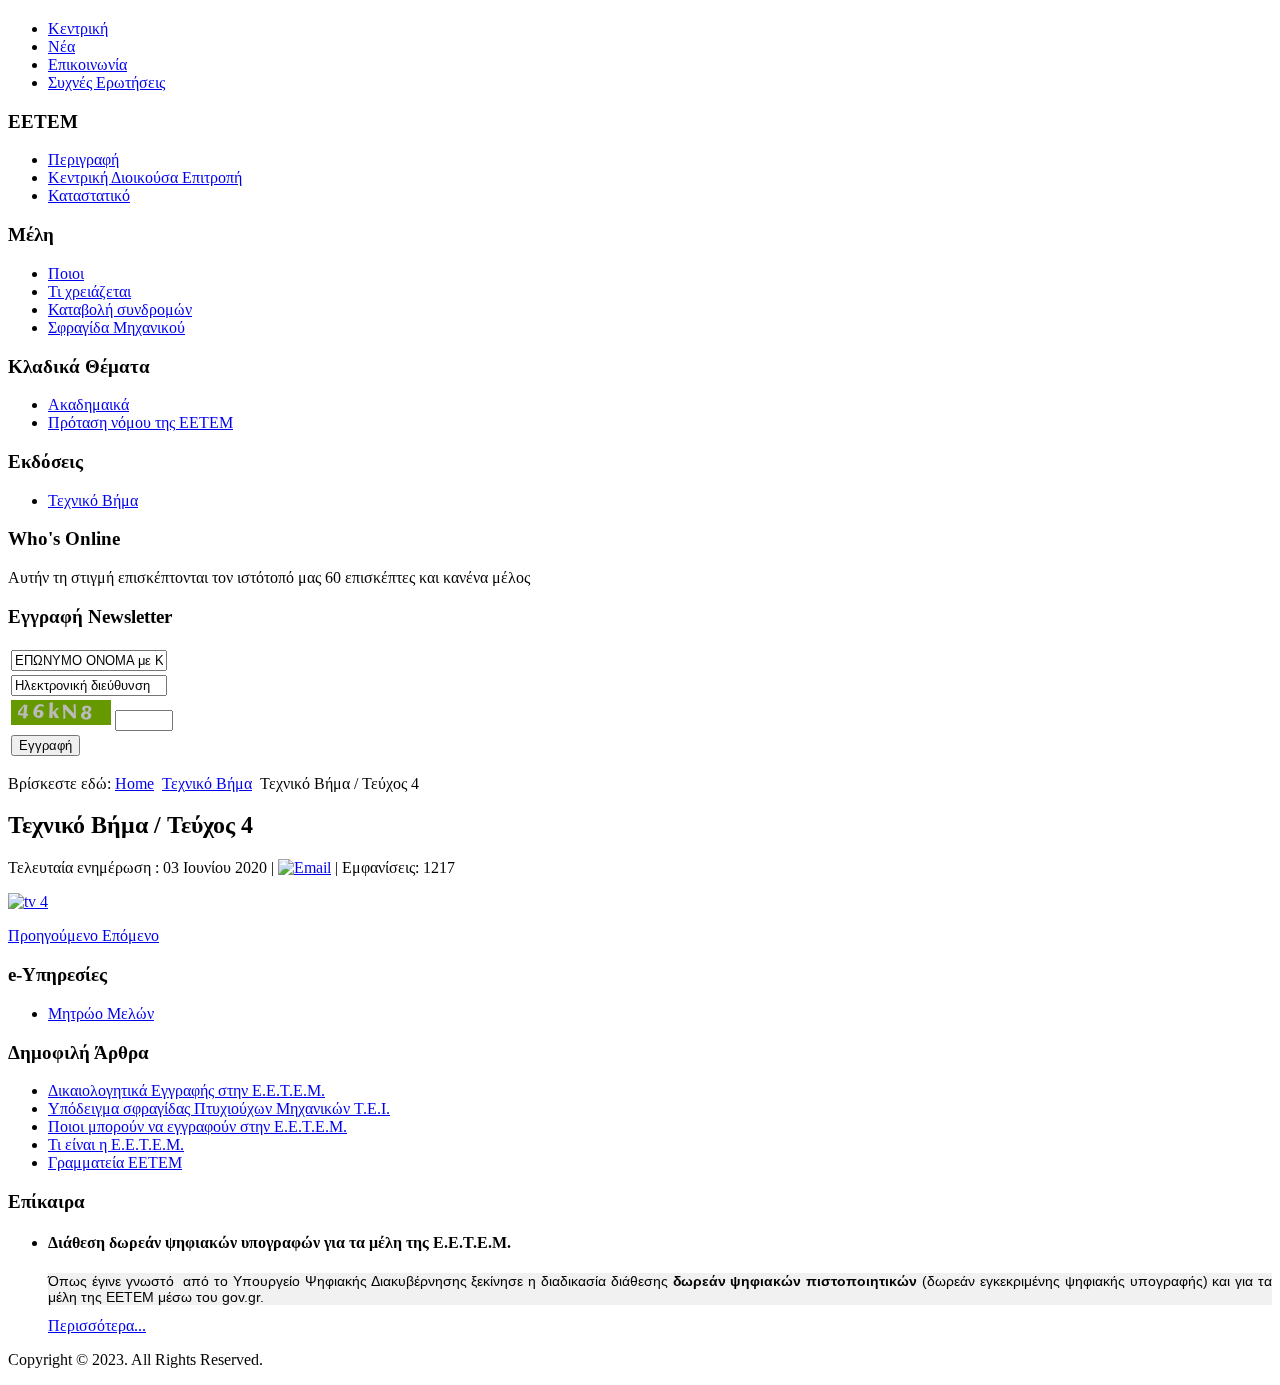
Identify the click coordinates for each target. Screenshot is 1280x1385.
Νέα (61, 46)
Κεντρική (78, 28)
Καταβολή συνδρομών (120, 309)
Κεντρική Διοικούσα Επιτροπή (145, 177)
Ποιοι (66, 273)
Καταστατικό (89, 195)
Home (134, 783)
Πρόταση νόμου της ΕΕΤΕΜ (140, 422)
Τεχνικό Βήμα (93, 500)
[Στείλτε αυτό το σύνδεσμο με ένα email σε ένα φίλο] (304, 867)
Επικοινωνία (87, 64)
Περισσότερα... (97, 1325)
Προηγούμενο (55, 935)
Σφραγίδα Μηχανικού (116, 327)
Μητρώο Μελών (101, 1013)
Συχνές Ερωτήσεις (106, 82)
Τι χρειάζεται (89, 291)
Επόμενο (130, 935)
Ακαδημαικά (88, 404)
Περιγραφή (83, 159)
